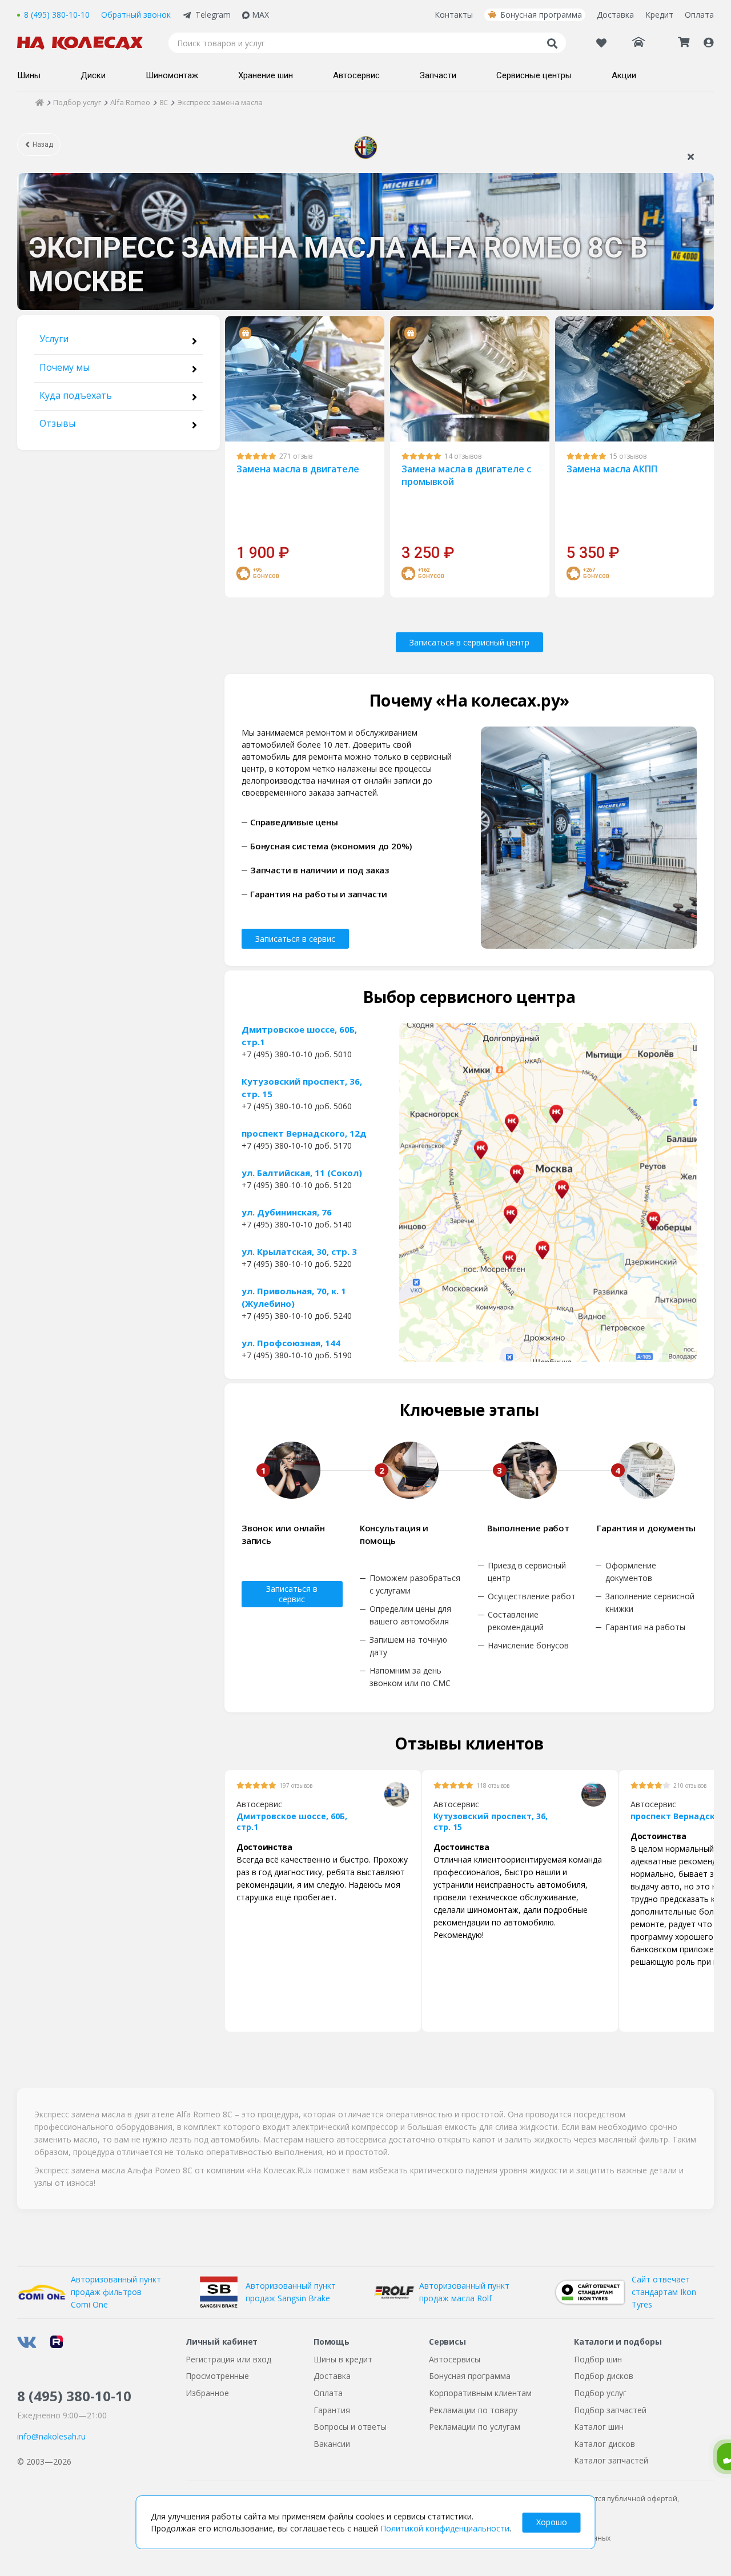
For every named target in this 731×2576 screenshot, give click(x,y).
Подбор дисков (604, 2376)
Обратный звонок (136, 15)
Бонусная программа (541, 15)
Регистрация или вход (228, 2359)
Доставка (615, 15)
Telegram (213, 15)
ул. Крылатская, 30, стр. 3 (299, 1251)
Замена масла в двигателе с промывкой (466, 475)
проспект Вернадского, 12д (304, 1133)
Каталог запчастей (611, 2460)
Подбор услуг (600, 2393)
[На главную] (86, 43)
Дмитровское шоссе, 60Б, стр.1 (299, 1036)
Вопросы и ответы (350, 2427)
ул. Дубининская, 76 (287, 1212)
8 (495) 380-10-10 (57, 15)
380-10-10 (74, 2396)
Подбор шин (598, 2359)
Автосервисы (455, 2359)
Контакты (454, 15)
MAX (260, 15)
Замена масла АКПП (612, 469)
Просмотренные (217, 2376)
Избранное (207, 2393)
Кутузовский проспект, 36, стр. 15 (302, 1088)
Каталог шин (599, 2427)
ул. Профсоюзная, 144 (291, 1343)
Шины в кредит (343, 2359)
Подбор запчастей (610, 2410)
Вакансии (332, 2444)
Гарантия (332, 2410)
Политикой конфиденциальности (445, 2528)
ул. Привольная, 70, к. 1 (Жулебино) (294, 1297)
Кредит (659, 15)
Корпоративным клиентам (480, 2393)
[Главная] (40, 102)
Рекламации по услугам (475, 2427)
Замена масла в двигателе (298, 469)
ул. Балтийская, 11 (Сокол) (302, 1173)
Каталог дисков (605, 2444)
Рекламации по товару (473, 2410)
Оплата (699, 15)
